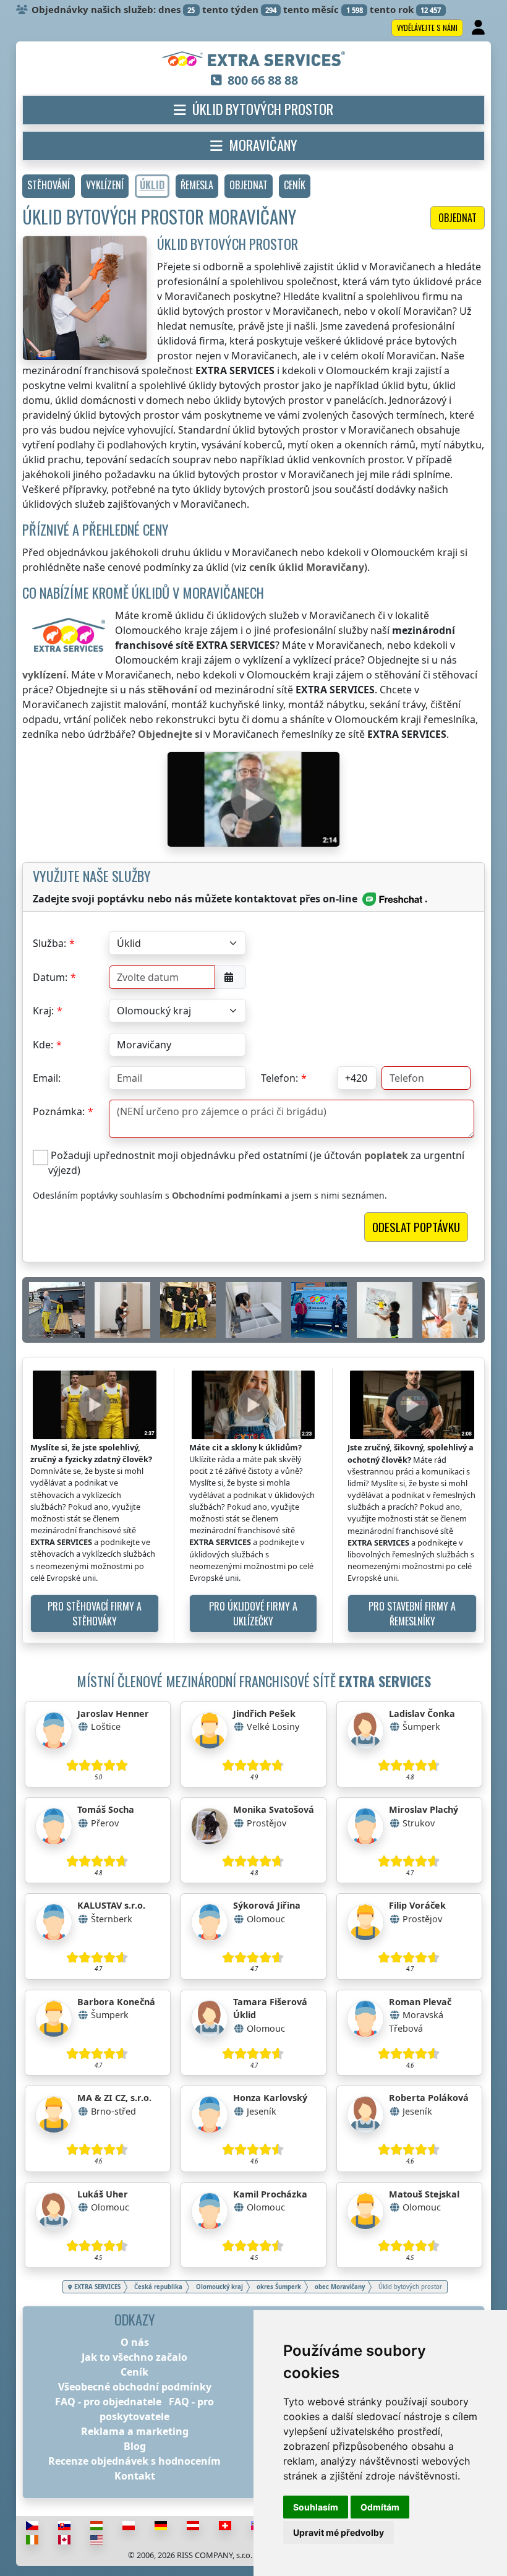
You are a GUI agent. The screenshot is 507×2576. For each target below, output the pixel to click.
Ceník (134, 2372)
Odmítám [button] (380, 2507)
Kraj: (43, 1011)
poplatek (386, 1155)
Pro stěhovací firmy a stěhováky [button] (95, 1614)
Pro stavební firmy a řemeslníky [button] (412, 1614)
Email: (47, 1078)
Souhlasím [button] (316, 2507)
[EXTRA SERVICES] (254, 60)
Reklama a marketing (135, 2431)
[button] (49, 186)
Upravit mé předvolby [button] (339, 2532)
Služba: (49, 943)
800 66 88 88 (263, 80)
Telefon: (279, 1078)
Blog (135, 2446)
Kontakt (135, 2476)
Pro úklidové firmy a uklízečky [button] (253, 1614)
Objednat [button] (458, 218)
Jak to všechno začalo (134, 2357)
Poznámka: (59, 1111)
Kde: (43, 1045)
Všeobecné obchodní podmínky (135, 2387)
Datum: (50, 977)
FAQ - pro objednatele (108, 2402)
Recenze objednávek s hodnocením (134, 2461)
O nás (135, 2342)
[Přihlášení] (479, 28)
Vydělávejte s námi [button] (427, 28)
